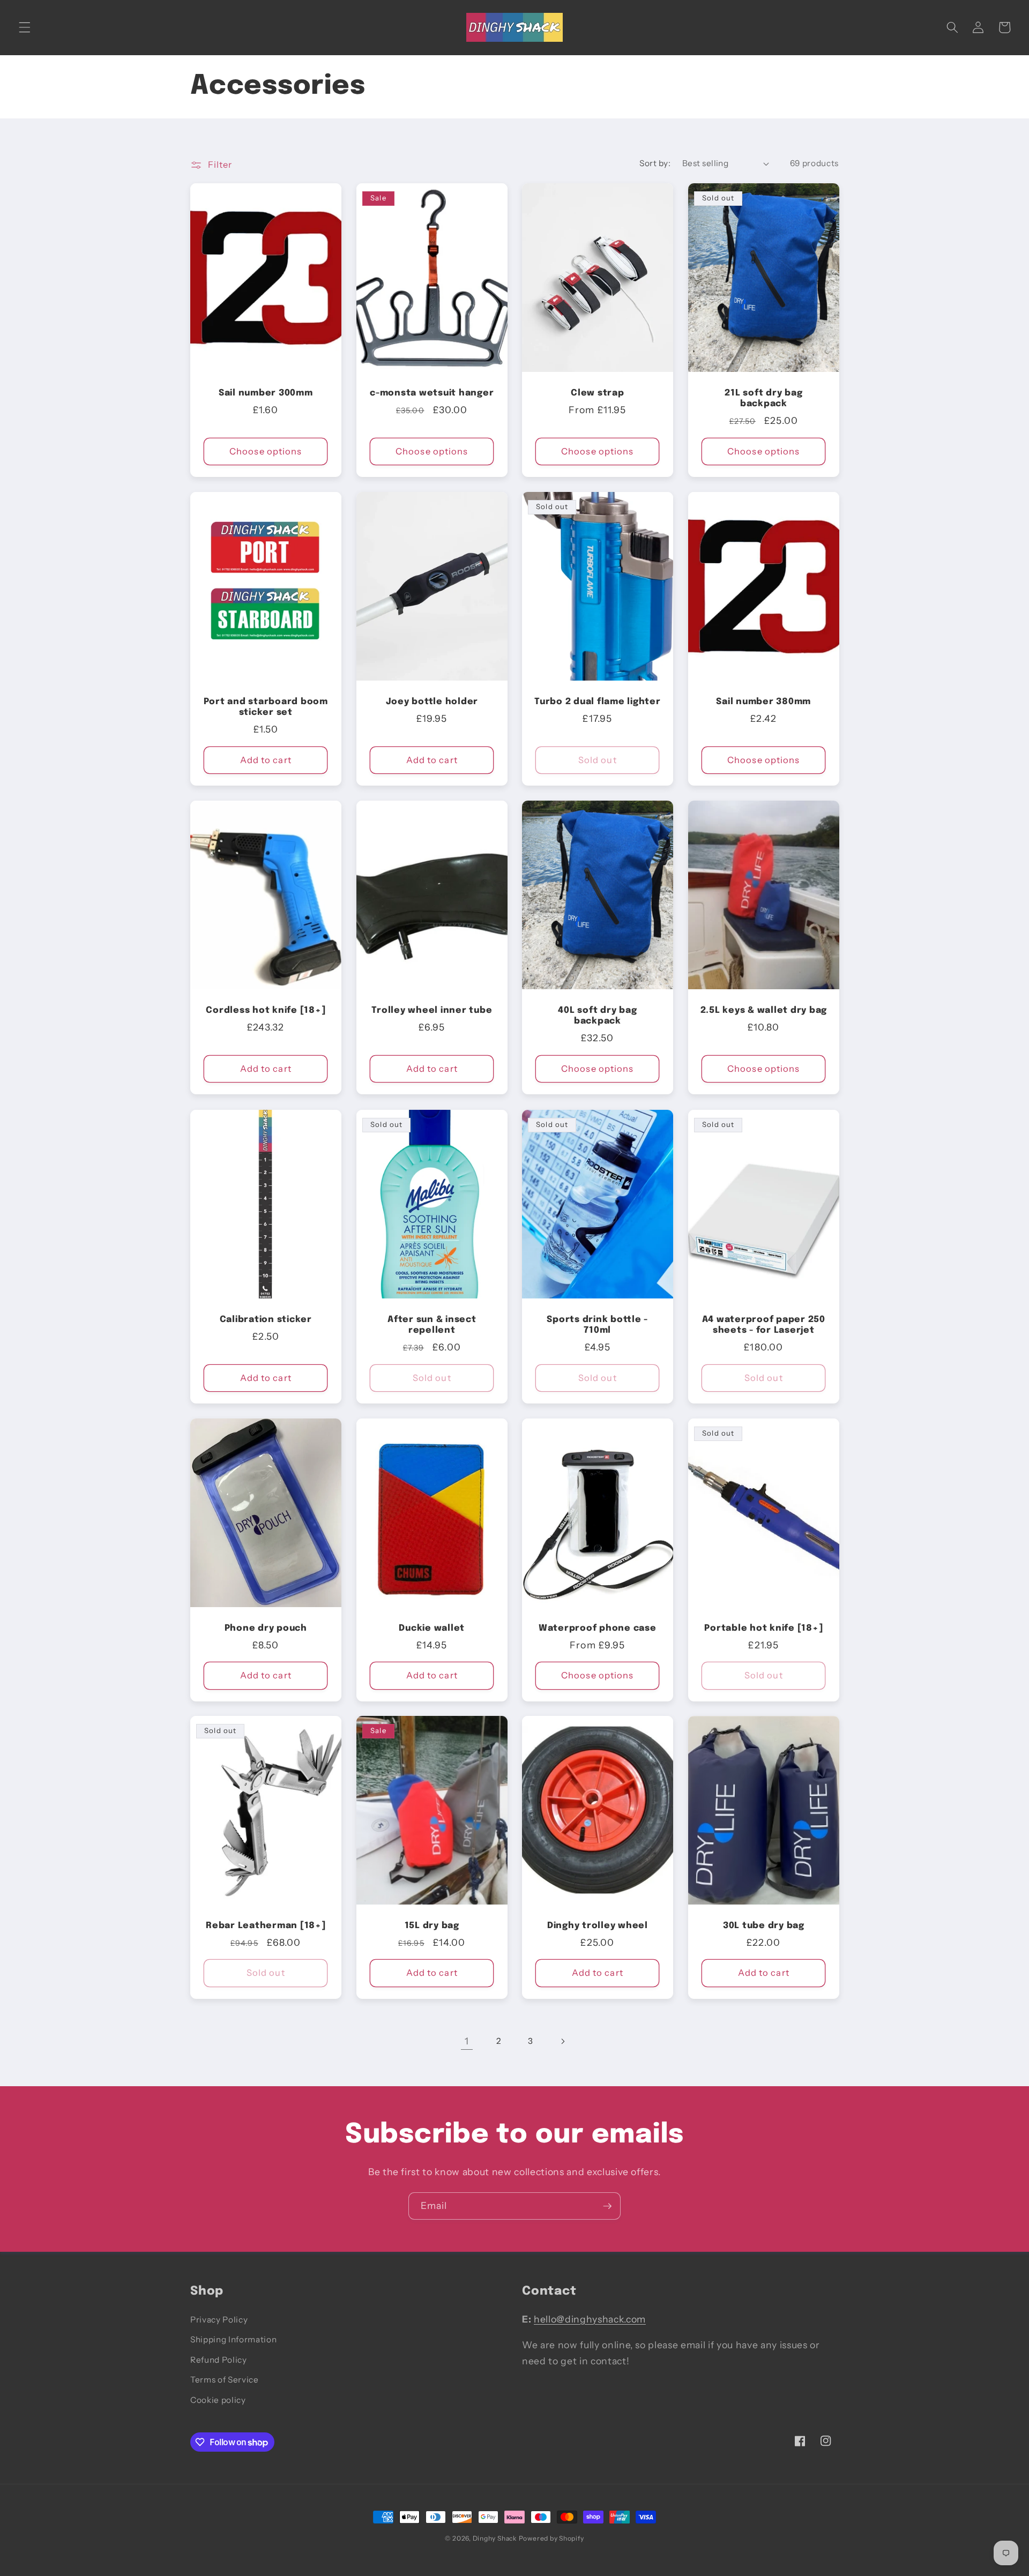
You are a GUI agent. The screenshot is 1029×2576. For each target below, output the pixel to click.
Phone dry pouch (266, 1628)
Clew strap (598, 393)
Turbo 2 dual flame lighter (598, 702)
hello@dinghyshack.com (590, 2319)
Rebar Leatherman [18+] (266, 1926)
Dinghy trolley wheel (598, 1926)
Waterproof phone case (598, 1628)
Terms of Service (225, 2380)
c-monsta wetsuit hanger (432, 393)
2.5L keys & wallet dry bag (763, 1010)
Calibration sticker (266, 1319)
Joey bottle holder (432, 702)
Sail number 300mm (266, 393)
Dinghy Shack (495, 2538)
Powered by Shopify (551, 2538)
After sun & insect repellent (432, 1325)
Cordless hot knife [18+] (266, 1010)
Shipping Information (233, 2339)
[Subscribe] (607, 2206)
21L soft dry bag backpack (763, 399)
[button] (25, 27)
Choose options (266, 451)
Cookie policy (218, 2400)
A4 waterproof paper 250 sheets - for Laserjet (763, 1325)
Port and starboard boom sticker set (266, 707)
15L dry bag (431, 1926)
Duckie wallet (432, 1628)
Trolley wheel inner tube (432, 1010)
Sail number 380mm (763, 702)
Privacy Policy (219, 2320)
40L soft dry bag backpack (597, 1016)
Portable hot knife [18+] (763, 1628)
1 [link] (467, 2041)
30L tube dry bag (763, 1926)
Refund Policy (219, 2360)
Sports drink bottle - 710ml (597, 1325)
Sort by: (655, 163)
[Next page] (562, 2041)
